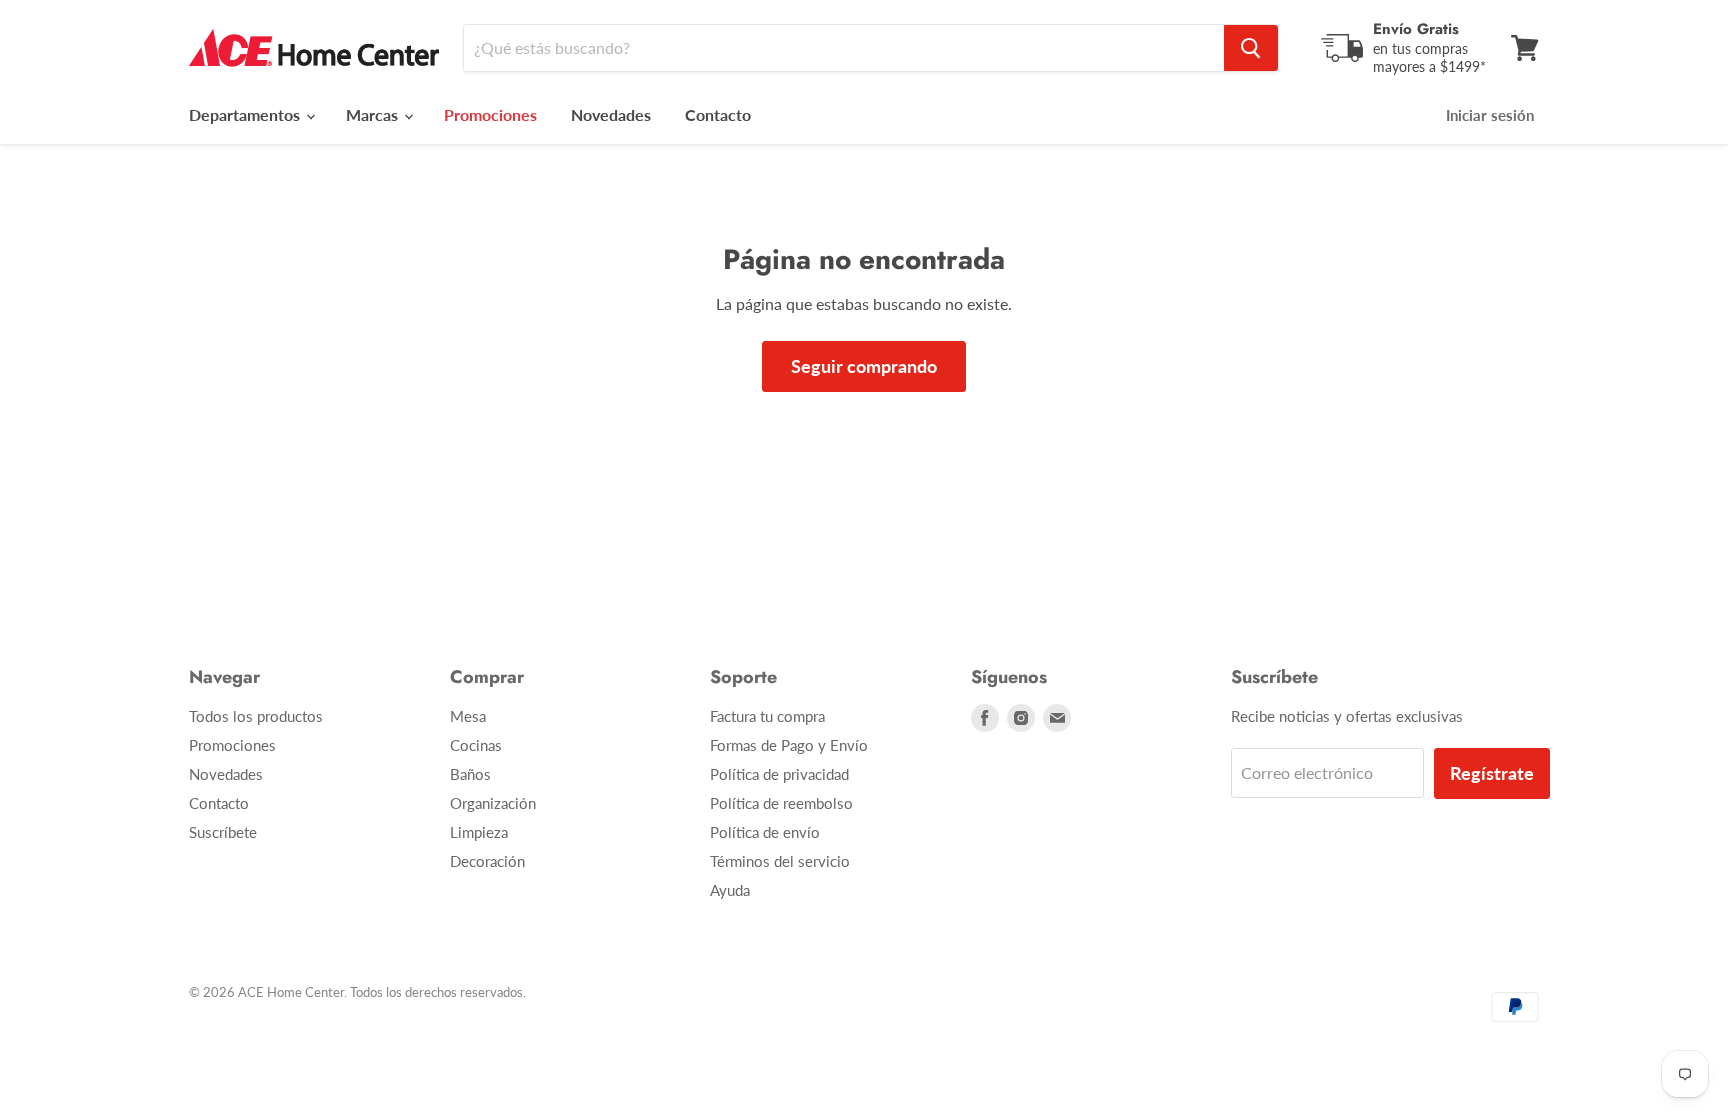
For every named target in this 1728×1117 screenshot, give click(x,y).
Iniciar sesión (1490, 115)
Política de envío (765, 832)
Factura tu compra (767, 716)
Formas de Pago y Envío (789, 745)
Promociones (232, 745)
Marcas (374, 114)
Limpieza (479, 832)
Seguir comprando (864, 366)
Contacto (718, 114)
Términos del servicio (780, 861)
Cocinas (476, 745)
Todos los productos (256, 716)
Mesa (468, 716)
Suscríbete (223, 832)
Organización (493, 803)
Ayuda (730, 890)
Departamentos (246, 114)
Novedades (611, 114)
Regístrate (1492, 773)
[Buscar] (1251, 48)
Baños (470, 774)
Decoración (487, 861)
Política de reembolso (781, 803)
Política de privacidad (779, 774)
